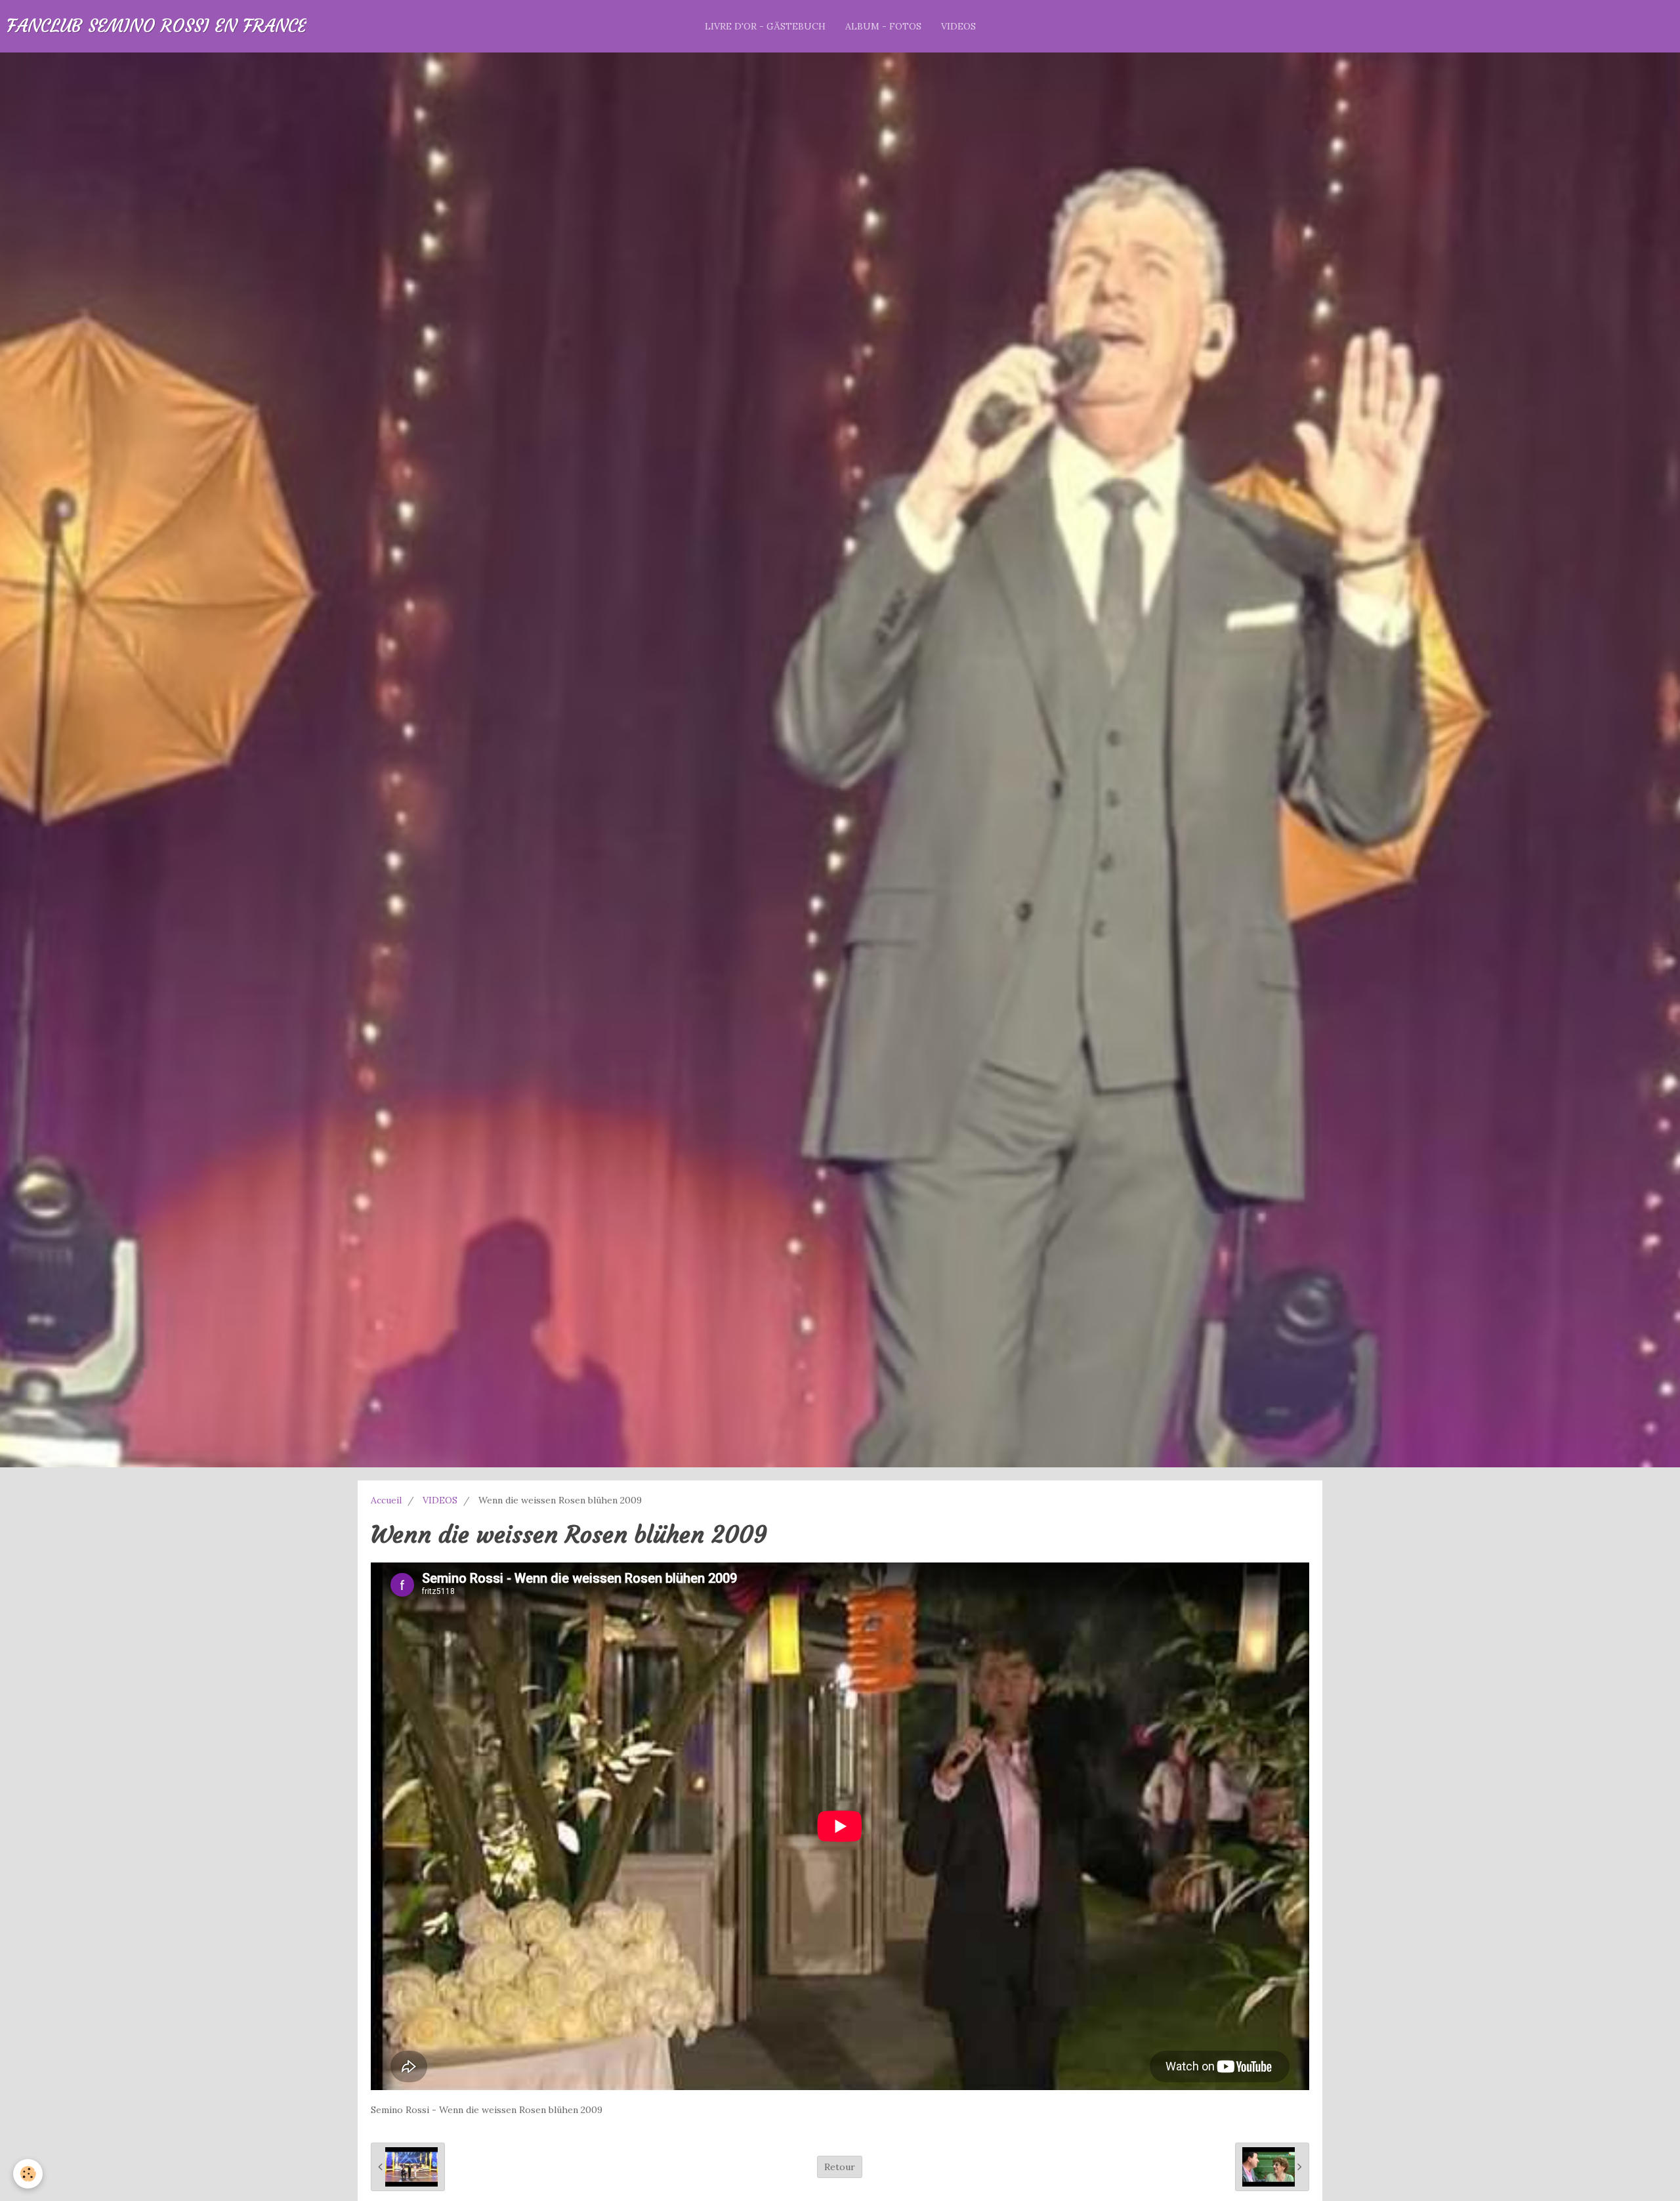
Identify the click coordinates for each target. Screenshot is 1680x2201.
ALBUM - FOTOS (883, 26)
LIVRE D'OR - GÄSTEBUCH (765, 26)
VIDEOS (958, 26)
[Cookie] (28, 2174)
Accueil (386, 1500)
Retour (840, 2167)
